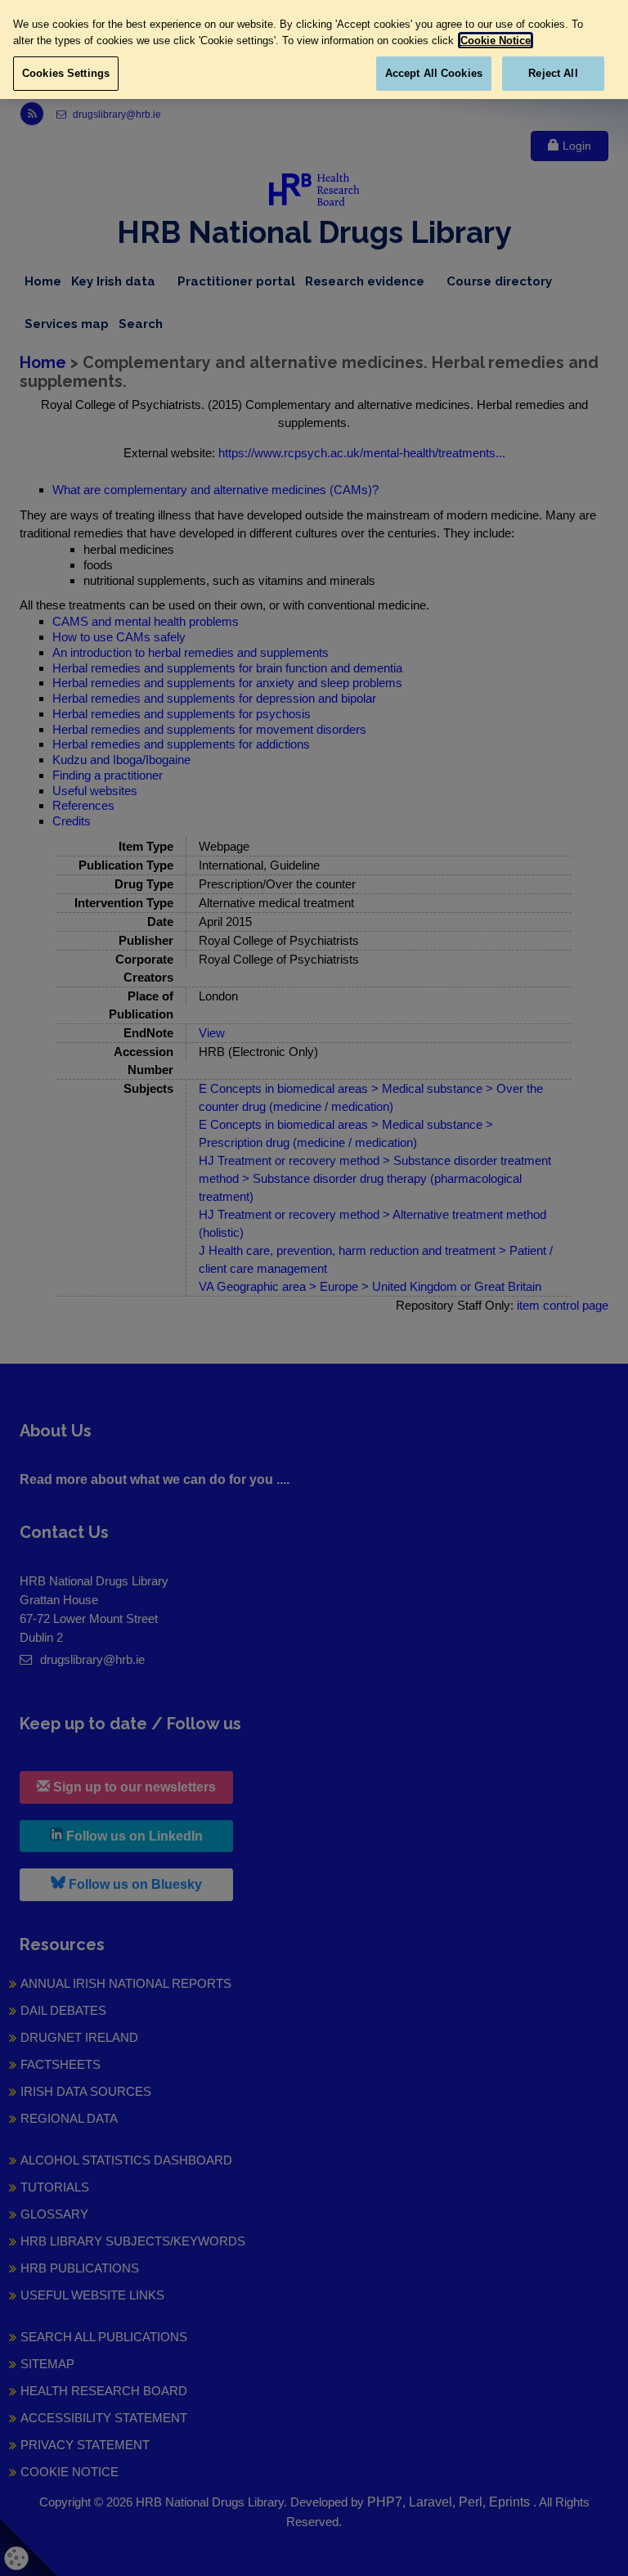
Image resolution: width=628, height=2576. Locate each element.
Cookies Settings (66, 73)
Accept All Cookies (434, 73)
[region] (314, 49)
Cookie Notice (496, 40)
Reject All (553, 73)
